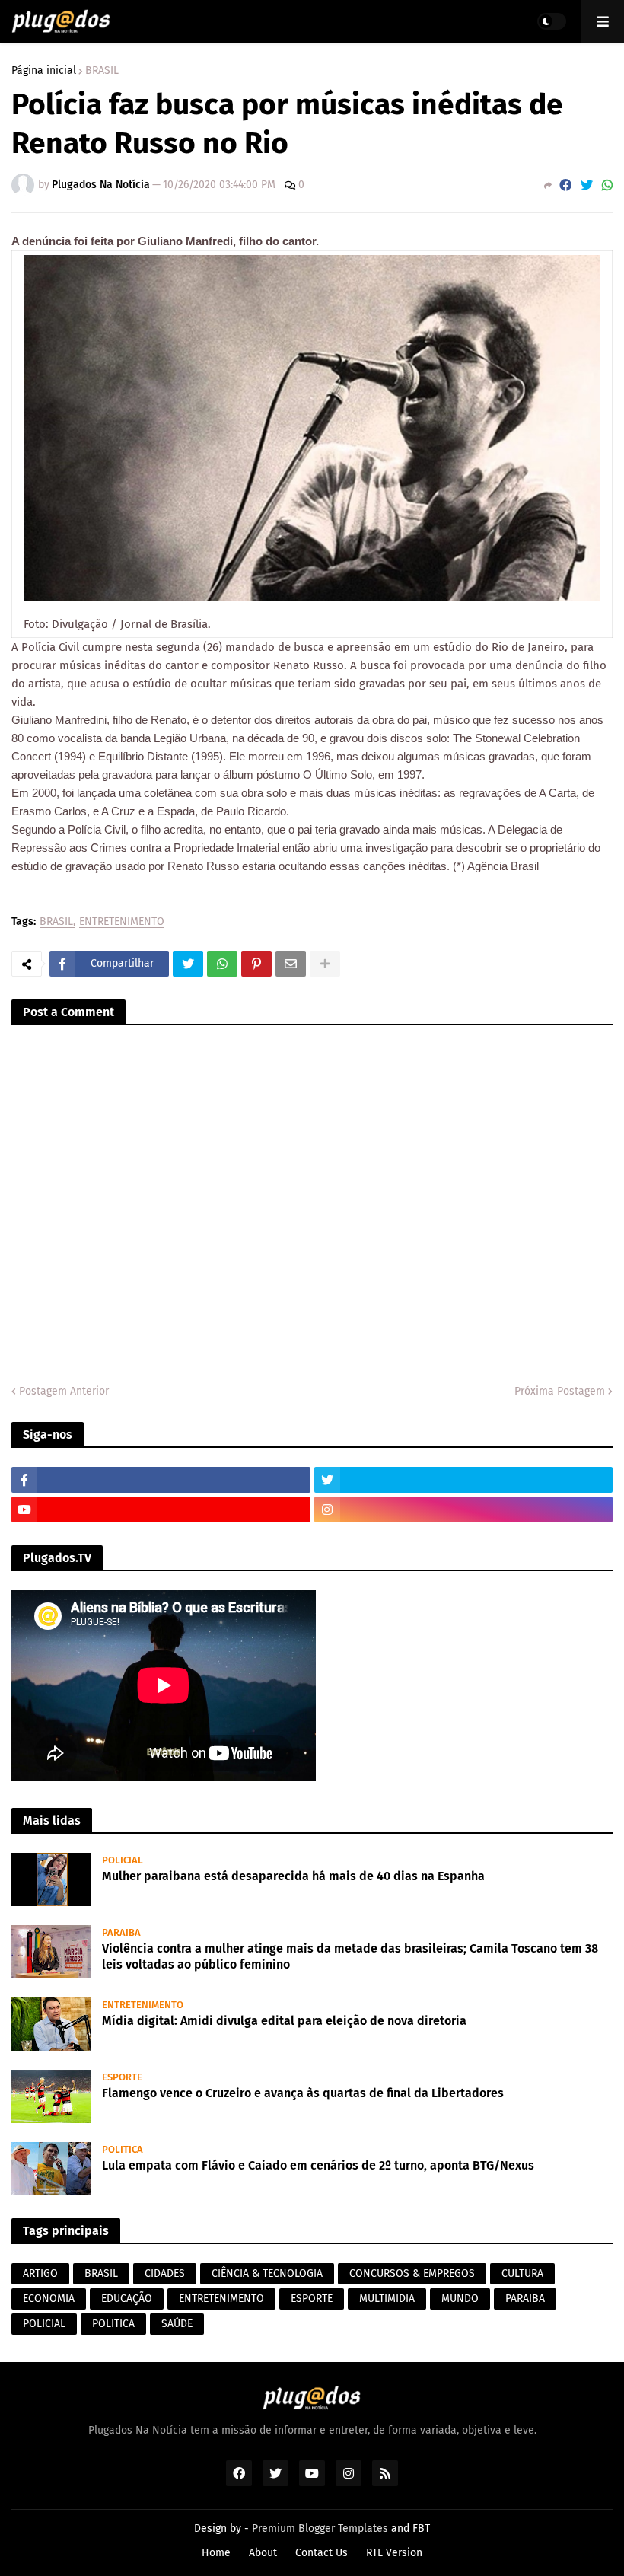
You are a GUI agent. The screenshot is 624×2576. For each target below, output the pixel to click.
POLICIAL (44, 2324)
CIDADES (165, 2273)
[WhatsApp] (607, 185)
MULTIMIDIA (387, 2299)
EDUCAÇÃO (127, 2299)
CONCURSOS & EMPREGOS (412, 2273)
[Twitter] (587, 185)
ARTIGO (40, 2273)
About (263, 2553)
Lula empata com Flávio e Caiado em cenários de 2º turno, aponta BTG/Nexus (318, 2165)
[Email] (291, 964)
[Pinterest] (256, 964)
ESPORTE (312, 2299)
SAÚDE (177, 2324)
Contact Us (322, 2553)
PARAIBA (525, 2299)
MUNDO (460, 2299)
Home (216, 2553)
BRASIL (102, 71)
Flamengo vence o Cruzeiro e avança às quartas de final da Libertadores (303, 2093)
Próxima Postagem (560, 1391)
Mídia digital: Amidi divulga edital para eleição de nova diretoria (284, 2021)
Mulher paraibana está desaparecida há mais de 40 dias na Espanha (293, 1876)
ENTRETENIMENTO (122, 922)
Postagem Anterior (64, 1391)
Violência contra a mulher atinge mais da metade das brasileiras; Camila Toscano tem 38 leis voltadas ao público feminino (350, 1956)
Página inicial (44, 71)
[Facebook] (565, 185)
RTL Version (394, 2553)
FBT (421, 2528)
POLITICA (113, 2324)
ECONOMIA (49, 2299)
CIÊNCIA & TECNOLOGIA (267, 2273)
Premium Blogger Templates (320, 2528)
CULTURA (522, 2273)
